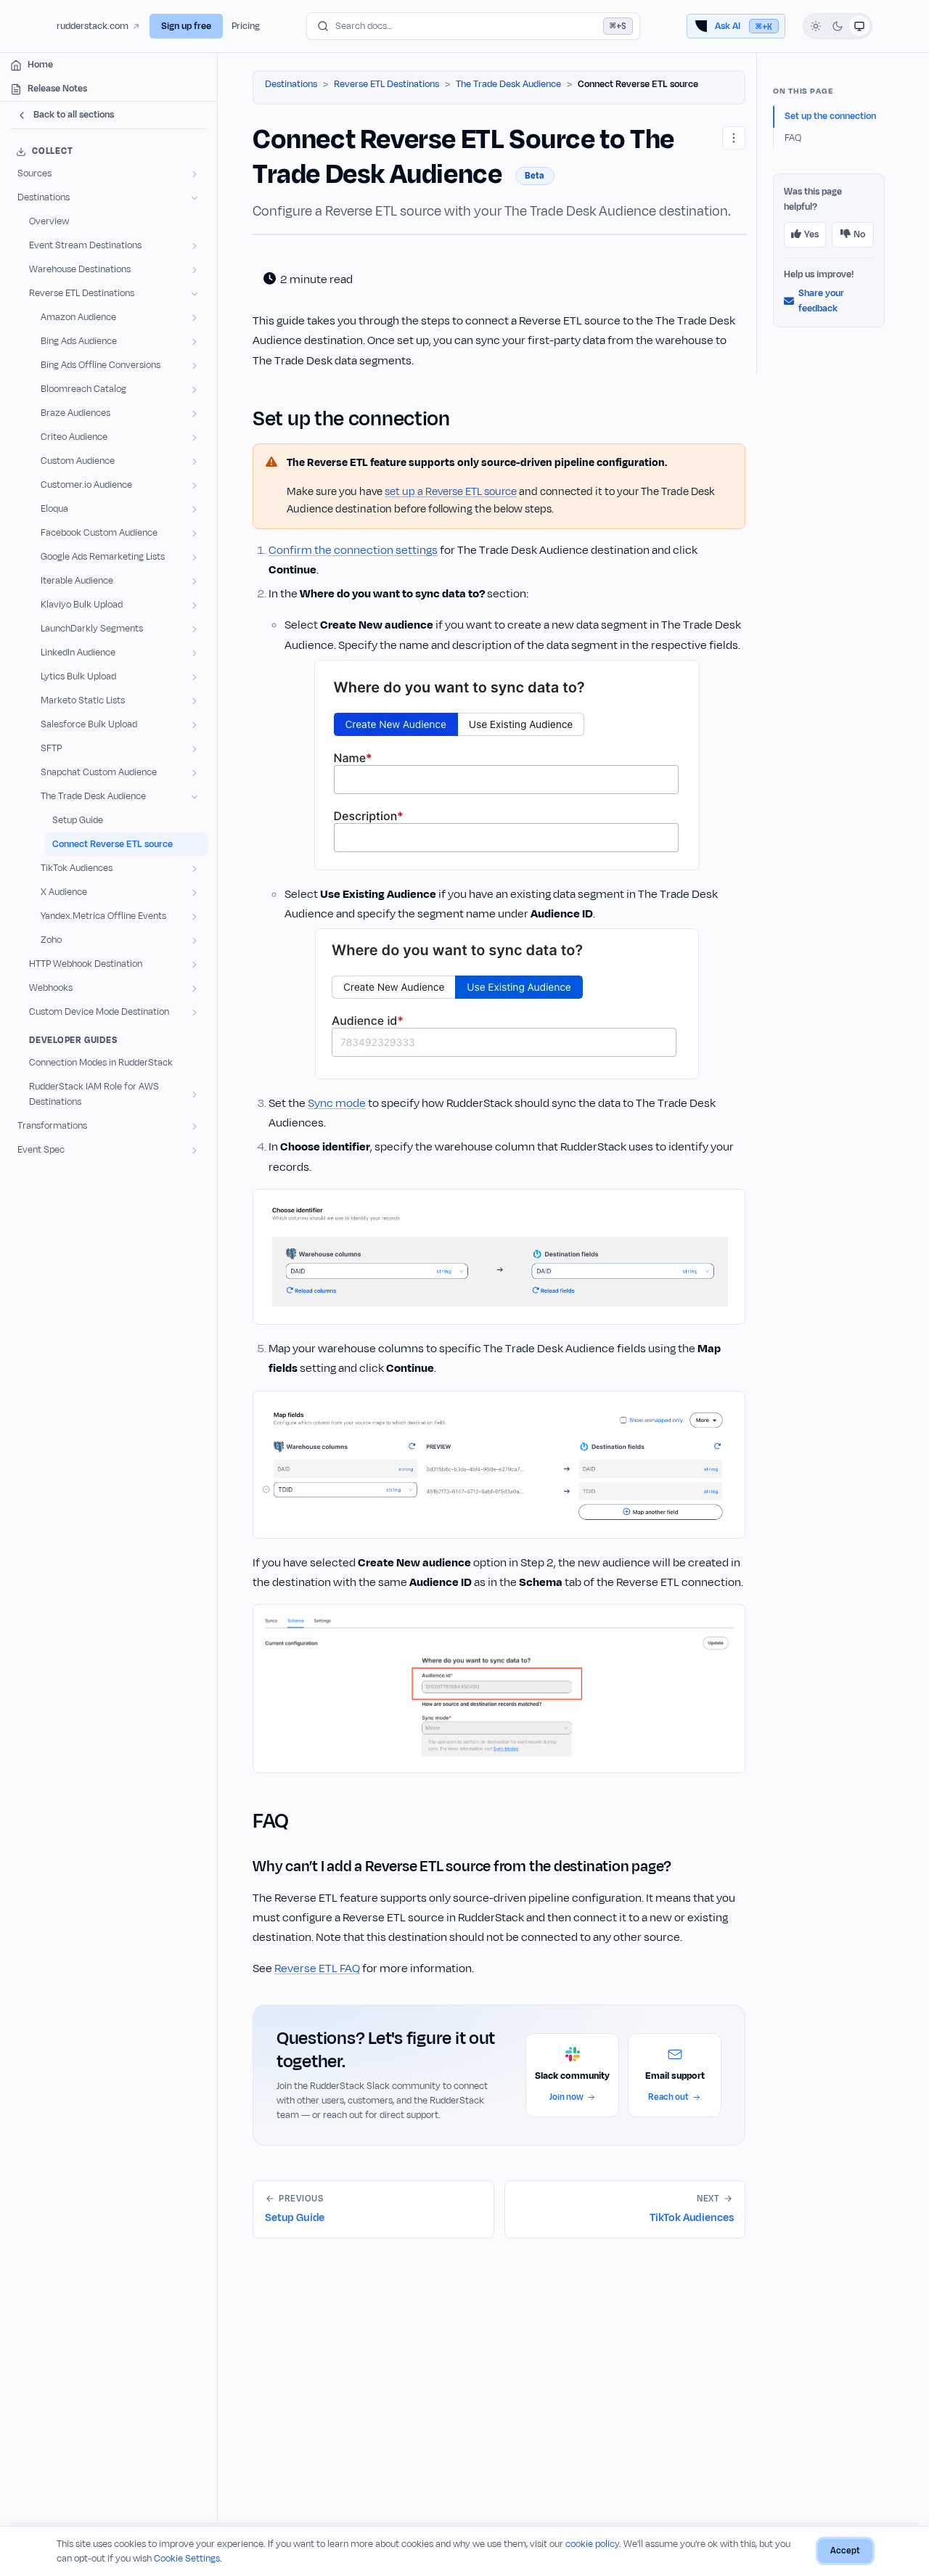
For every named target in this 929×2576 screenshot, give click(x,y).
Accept (845, 2551)
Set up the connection (830, 116)
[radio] (816, 26)
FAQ (793, 138)
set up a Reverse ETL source (451, 492)
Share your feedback (821, 301)
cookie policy (592, 2544)
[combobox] (473, 26)
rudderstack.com (93, 26)
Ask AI (744, 26)
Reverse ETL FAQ (317, 1968)
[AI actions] (734, 138)
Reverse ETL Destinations (386, 84)
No (859, 234)
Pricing (246, 26)
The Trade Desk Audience (508, 84)
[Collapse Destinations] (195, 198)
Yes (811, 234)
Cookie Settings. (188, 2559)
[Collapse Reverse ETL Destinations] (195, 294)
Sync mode (337, 1103)
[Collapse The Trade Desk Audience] (195, 797)
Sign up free (186, 26)
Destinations (291, 84)
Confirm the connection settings (353, 550)
